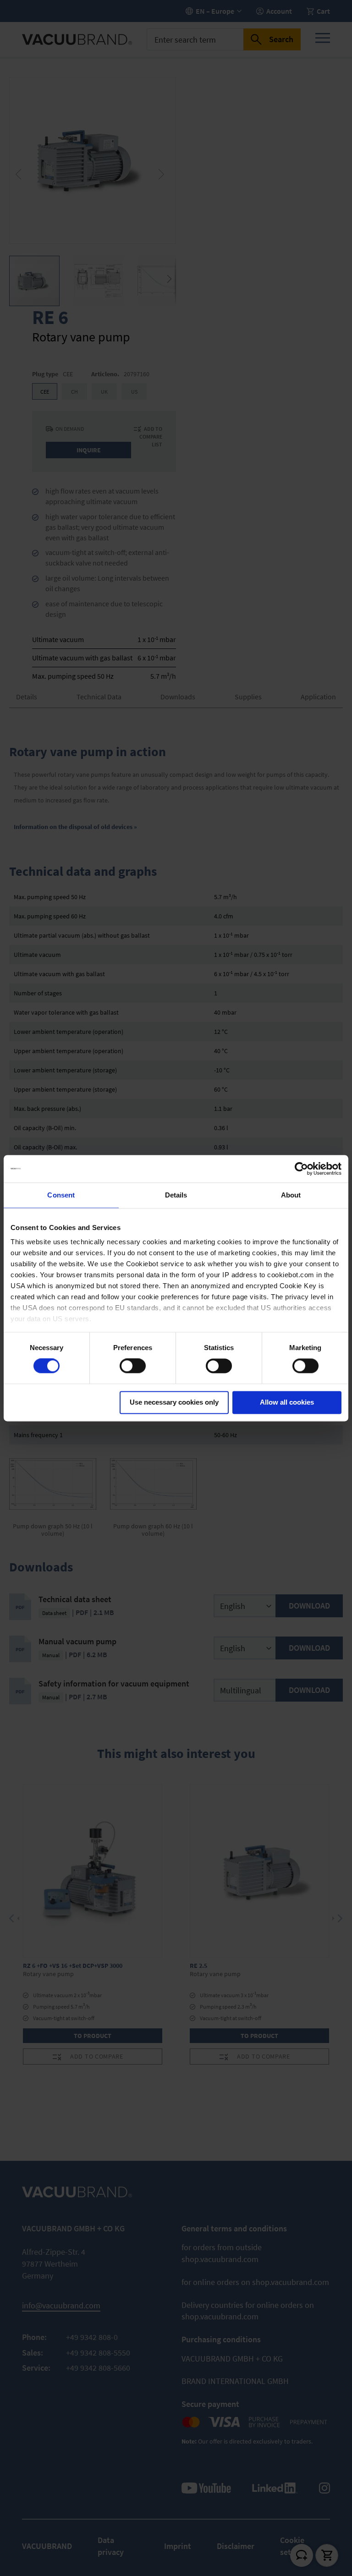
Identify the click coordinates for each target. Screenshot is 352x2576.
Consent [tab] (61, 1195)
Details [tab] (176, 1195)
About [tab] (291, 1195)
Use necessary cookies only (174, 1402)
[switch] (133, 1367)
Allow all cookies (287, 1402)
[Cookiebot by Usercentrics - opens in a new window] (301, 1169)
